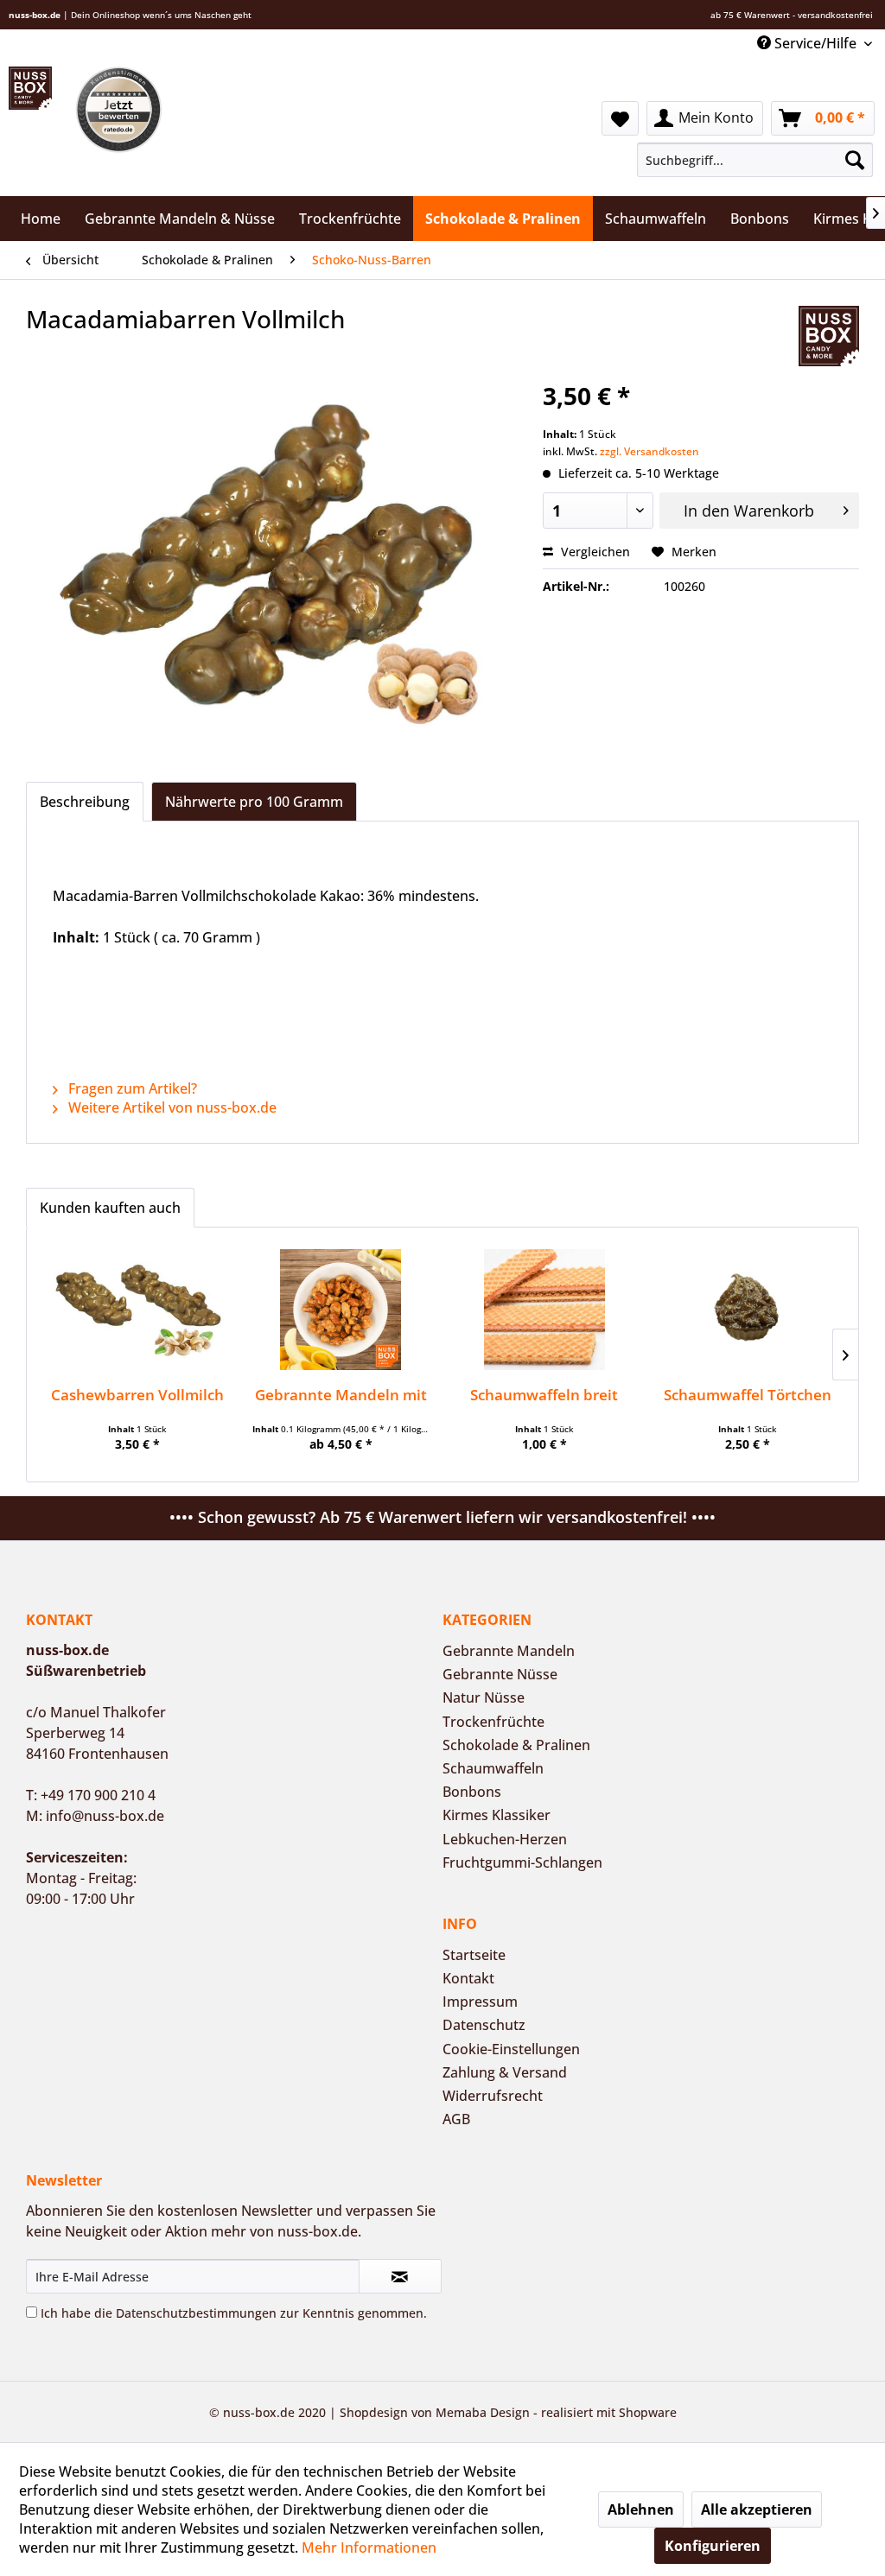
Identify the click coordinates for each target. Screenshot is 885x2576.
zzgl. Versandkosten (649, 451)
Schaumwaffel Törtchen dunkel (748, 1395)
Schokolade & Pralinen (516, 1745)
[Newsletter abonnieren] (400, 2276)
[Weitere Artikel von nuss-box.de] (829, 336)
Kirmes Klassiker (497, 1815)
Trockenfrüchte (493, 1722)
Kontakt (468, 1978)
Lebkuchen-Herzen (505, 1839)
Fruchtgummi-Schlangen (522, 1862)
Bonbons (472, 1792)
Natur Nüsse (484, 1697)
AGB (456, 2119)
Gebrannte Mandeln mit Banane (341, 1395)
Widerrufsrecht (493, 2096)
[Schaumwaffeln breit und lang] (544, 1310)
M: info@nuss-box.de (95, 1816)
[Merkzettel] (620, 118)
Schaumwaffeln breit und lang (544, 1395)
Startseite (474, 1955)
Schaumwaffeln (493, 1768)
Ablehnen (641, 2509)
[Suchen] (855, 160)
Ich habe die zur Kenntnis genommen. (234, 2313)
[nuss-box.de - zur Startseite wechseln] (30, 88)
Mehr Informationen (369, 2547)
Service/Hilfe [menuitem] (815, 43)
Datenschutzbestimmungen (196, 2313)
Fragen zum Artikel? (131, 1088)
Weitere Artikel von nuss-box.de (171, 1107)
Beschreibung (85, 802)
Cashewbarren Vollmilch (137, 1395)
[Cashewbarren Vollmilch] (137, 1310)
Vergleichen (594, 552)
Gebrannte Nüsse (500, 1674)
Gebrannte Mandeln (509, 1651)
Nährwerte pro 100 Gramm (254, 802)
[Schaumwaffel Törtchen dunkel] (748, 1310)
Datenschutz (484, 2025)
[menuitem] (754, 160)
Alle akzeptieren (757, 2509)
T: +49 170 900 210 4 (91, 1795)
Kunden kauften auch (110, 1208)
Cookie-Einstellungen (511, 2049)
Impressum (480, 2002)
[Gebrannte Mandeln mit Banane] (341, 1310)
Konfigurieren (713, 2546)
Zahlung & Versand (505, 2072)
